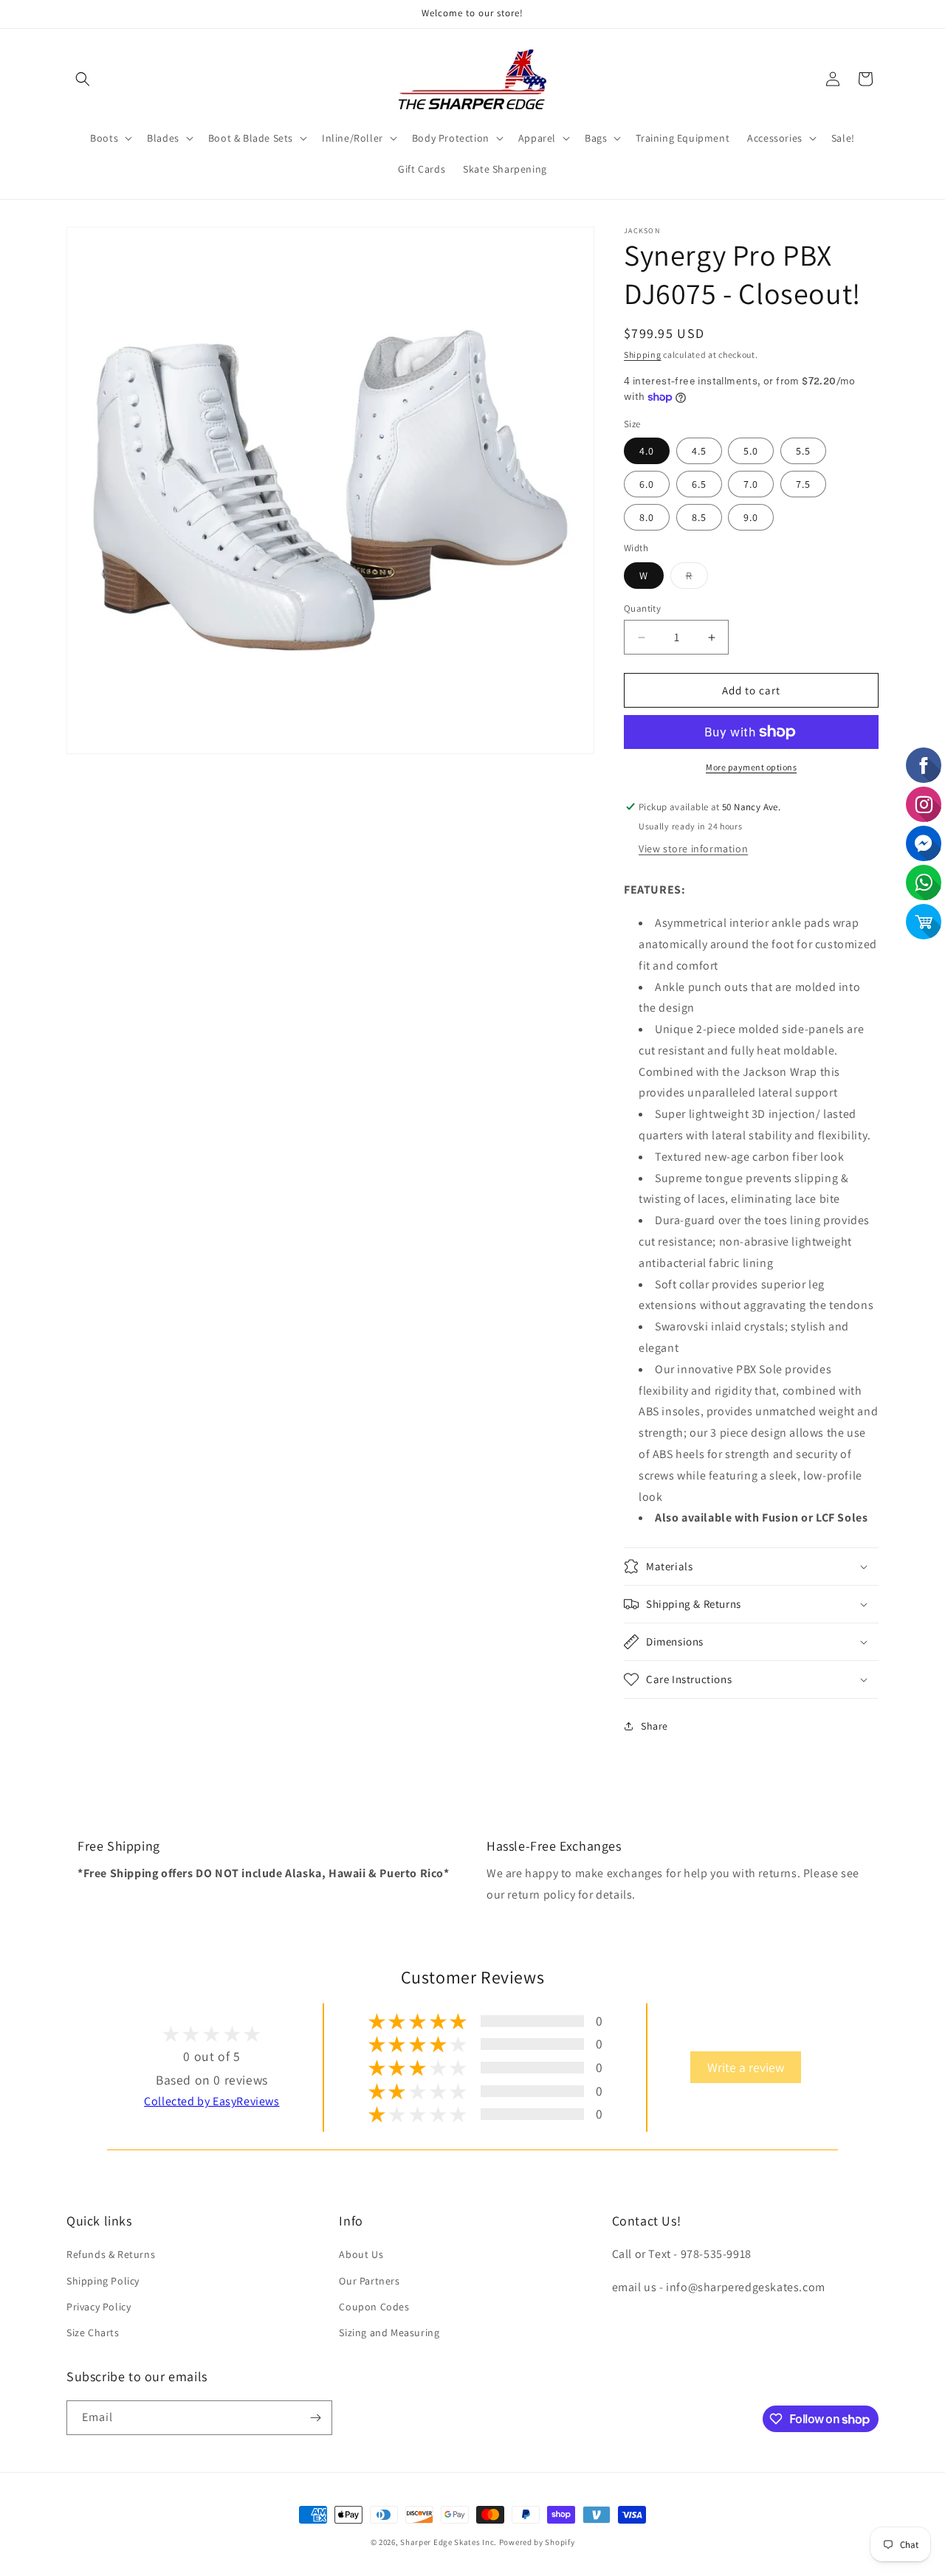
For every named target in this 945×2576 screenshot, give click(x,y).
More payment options (751, 767)
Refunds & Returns (111, 2254)
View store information (693, 849)
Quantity (642, 608)
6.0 (647, 484)
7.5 (803, 484)
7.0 (751, 484)
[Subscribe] (315, 2418)
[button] (83, 79)
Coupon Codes (374, 2307)
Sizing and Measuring (389, 2332)
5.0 (751, 451)
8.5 (699, 517)
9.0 (751, 517)
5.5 (803, 451)
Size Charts (93, 2332)
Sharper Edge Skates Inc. (449, 2542)
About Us (361, 2254)
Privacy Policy (99, 2307)
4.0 (647, 451)
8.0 (647, 517)
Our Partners (369, 2281)
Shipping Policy (103, 2281)
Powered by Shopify (537, 2542)
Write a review (746, 2067)
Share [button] (654, 1726)
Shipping (643, 355)
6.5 (699, 484)
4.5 (699, 451)
